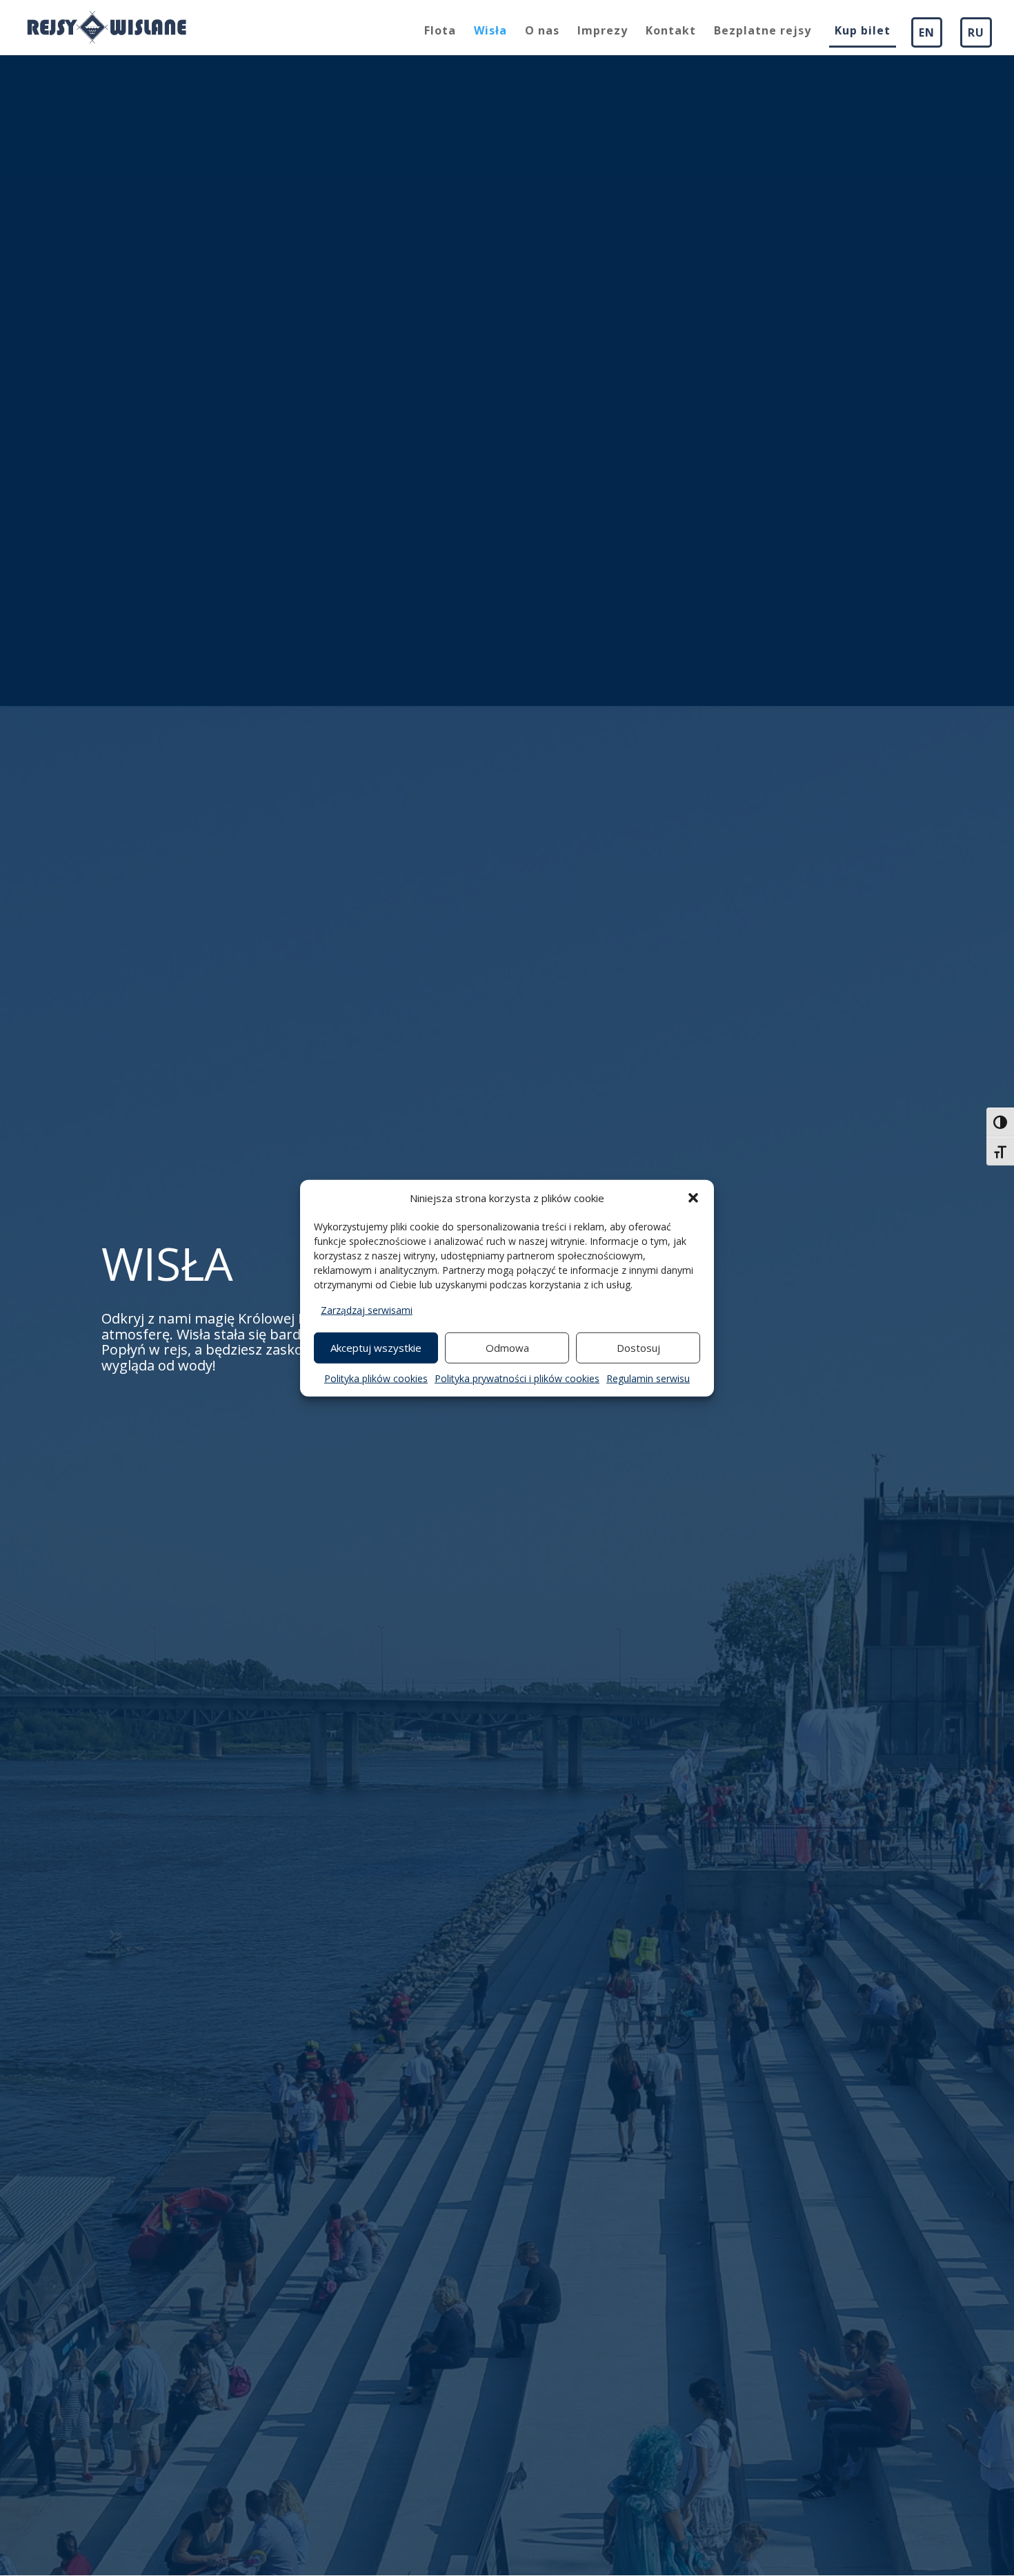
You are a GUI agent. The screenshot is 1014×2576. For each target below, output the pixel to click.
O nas (542, 32)
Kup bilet (863, 32)
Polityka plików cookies (376, 1378)
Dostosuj (638, 1348)
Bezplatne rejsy (763, 32)
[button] (693, 1198)
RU (976, 32)
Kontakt (671, 32)
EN (927, 32)
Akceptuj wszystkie (376, 1348)
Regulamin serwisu (648, 1378)
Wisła (490, 32)
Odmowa (507, 1348)
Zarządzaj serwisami (367, 1310)
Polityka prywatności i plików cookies (517, 1378)
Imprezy (603, 32)
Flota (440, 32)
